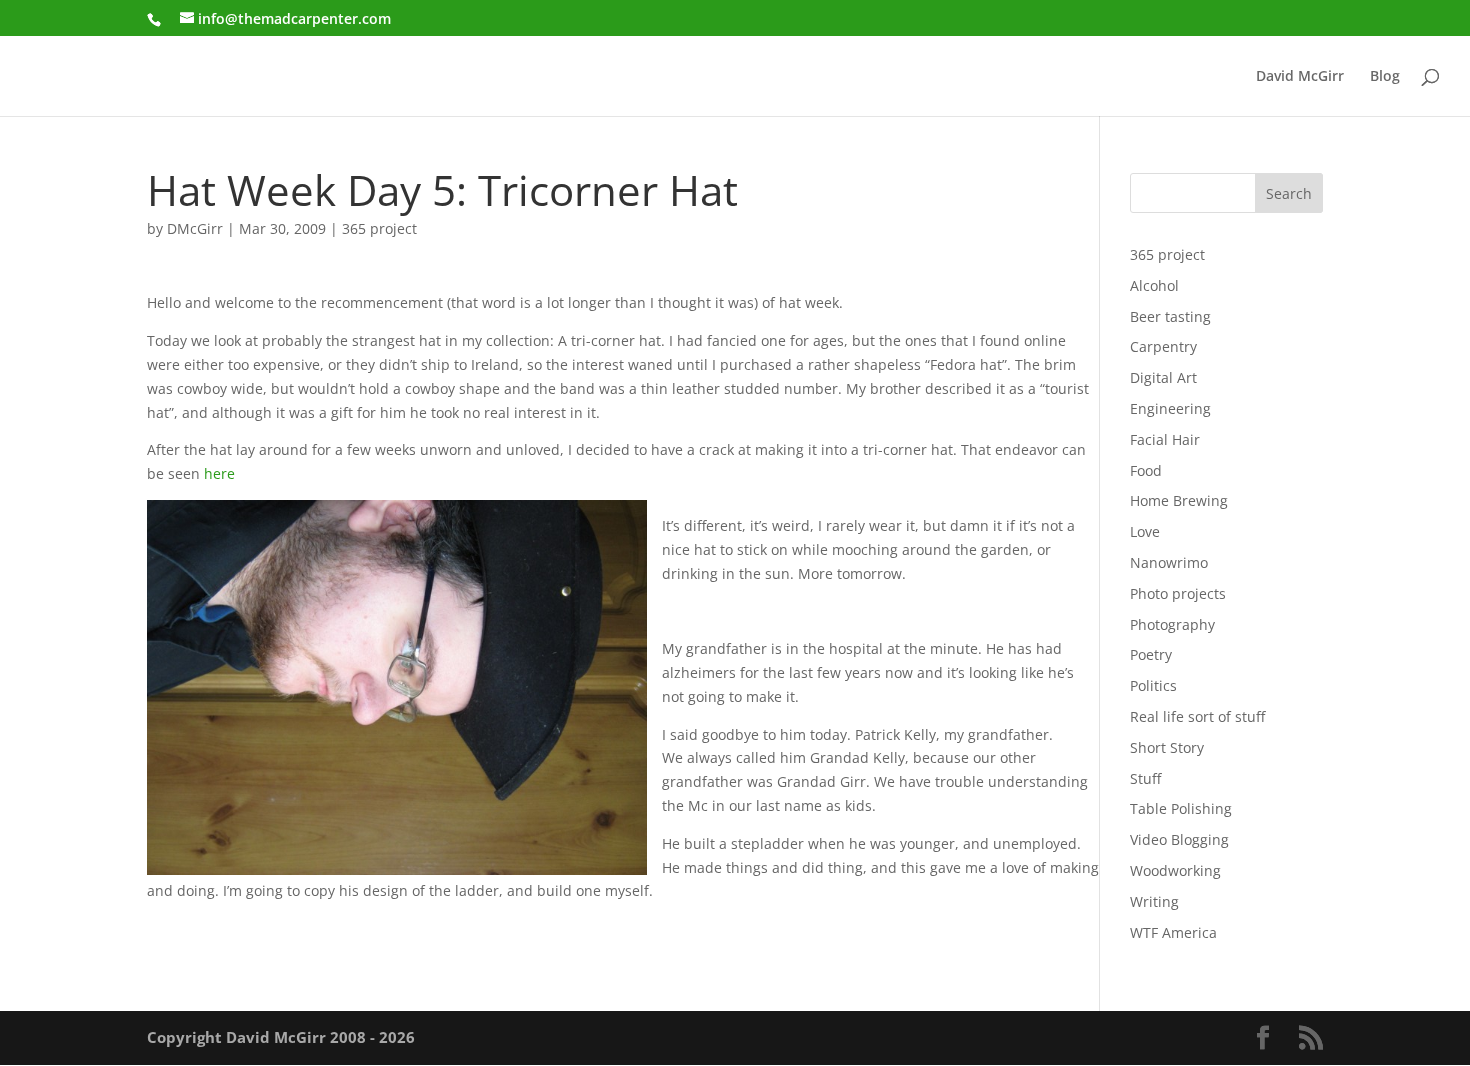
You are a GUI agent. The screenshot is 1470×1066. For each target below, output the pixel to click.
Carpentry (1163, 346)
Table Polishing (1181, 808)
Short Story (1167, 747)
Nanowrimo (1169, 562)
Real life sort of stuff (1197, 716)
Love (1145, 531)
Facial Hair (1165, 439)
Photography (1172, 624)
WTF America (1173, 932)
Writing (1154, 901)
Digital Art (1163, 377)
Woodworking (1175, 870)
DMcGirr (195, 228)
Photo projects (1178, 593)
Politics (1153, 685)
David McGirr (1300, 77)
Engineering (1170, 408)
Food (1146, 470)
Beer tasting (1170, 316)
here (219, 473)
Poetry (1151, 654)
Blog (1385, 77)
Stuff (1145, 778)
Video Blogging (1179, 839)
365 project (379, 228)
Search (1289, 193)
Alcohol (1154, 285)
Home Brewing (1179, 500)
